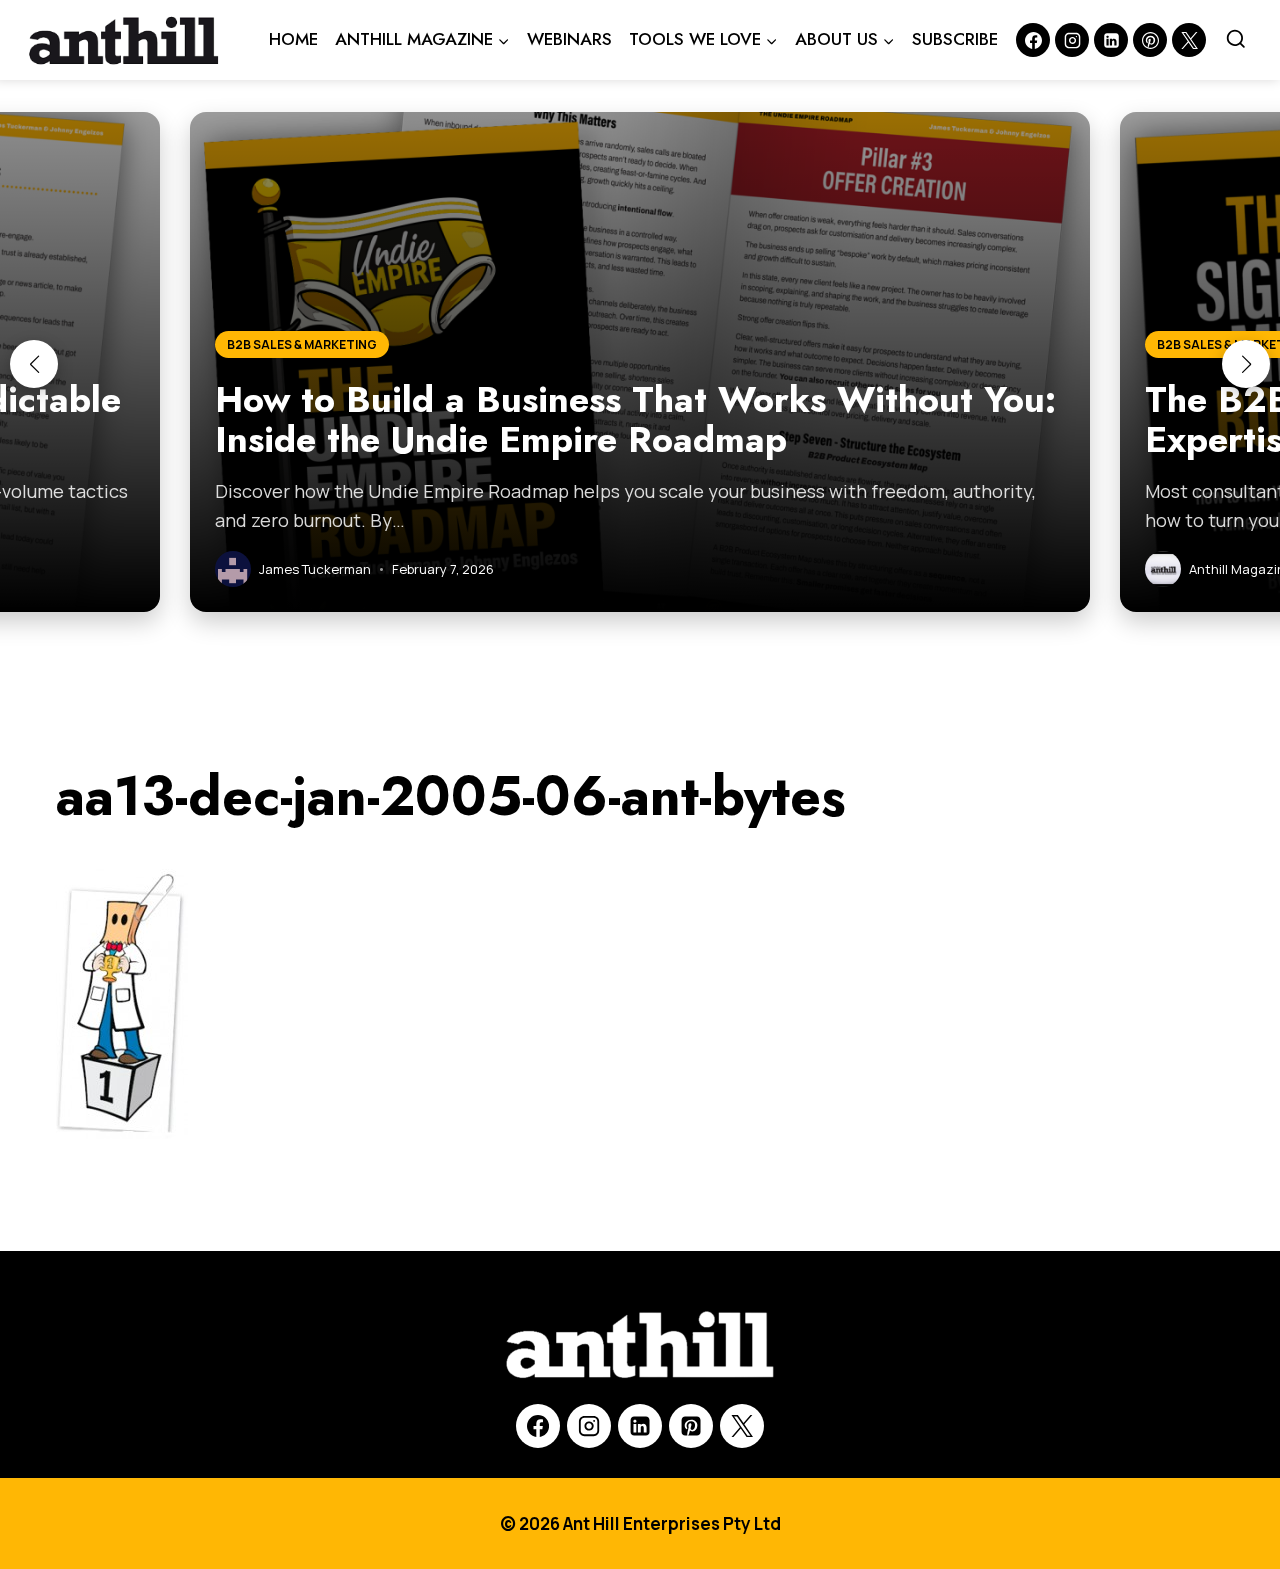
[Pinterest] (1150, 40)
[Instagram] (1072, 40)
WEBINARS (569, 39)
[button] (34, 364)
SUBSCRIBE (955, 39)
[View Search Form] (1236, 40)
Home (293, 39)
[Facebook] (1033, 40)
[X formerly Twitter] (1189, 40)
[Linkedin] (1111, 40)
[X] (742, 1426)
